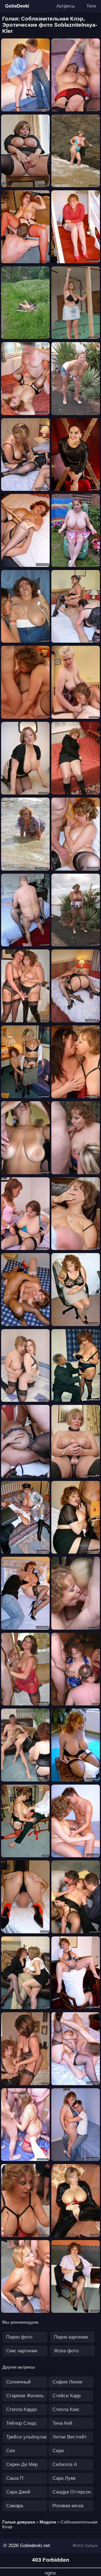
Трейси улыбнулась (27, 2437)
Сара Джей (18, 2492)
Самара (15, 2506)
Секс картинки (22, 2351)
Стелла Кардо (21, 2409)
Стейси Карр (66, 2396)
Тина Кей (62, 2423)
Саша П (15, 2478)
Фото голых (85, 2546)
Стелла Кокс (66, 2409)
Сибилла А (65, 2464)
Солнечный (19, 2382)
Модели (48, 2522)
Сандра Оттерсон (72, 2492)
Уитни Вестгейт (70, 2437)
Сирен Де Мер (22, 2464)
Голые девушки (19, 2522)
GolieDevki (17, 6)
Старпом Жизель (25, 2396)
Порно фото (19, 2337)
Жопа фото (66, 2351)
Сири (58, 2451)
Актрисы (66, 6)
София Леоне (67, 2382)
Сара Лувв (64, 2478)
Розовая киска (68, 2506)
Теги (91, 6)
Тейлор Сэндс (22, 2423)
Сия (11, 2451)
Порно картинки (71, 2337)
